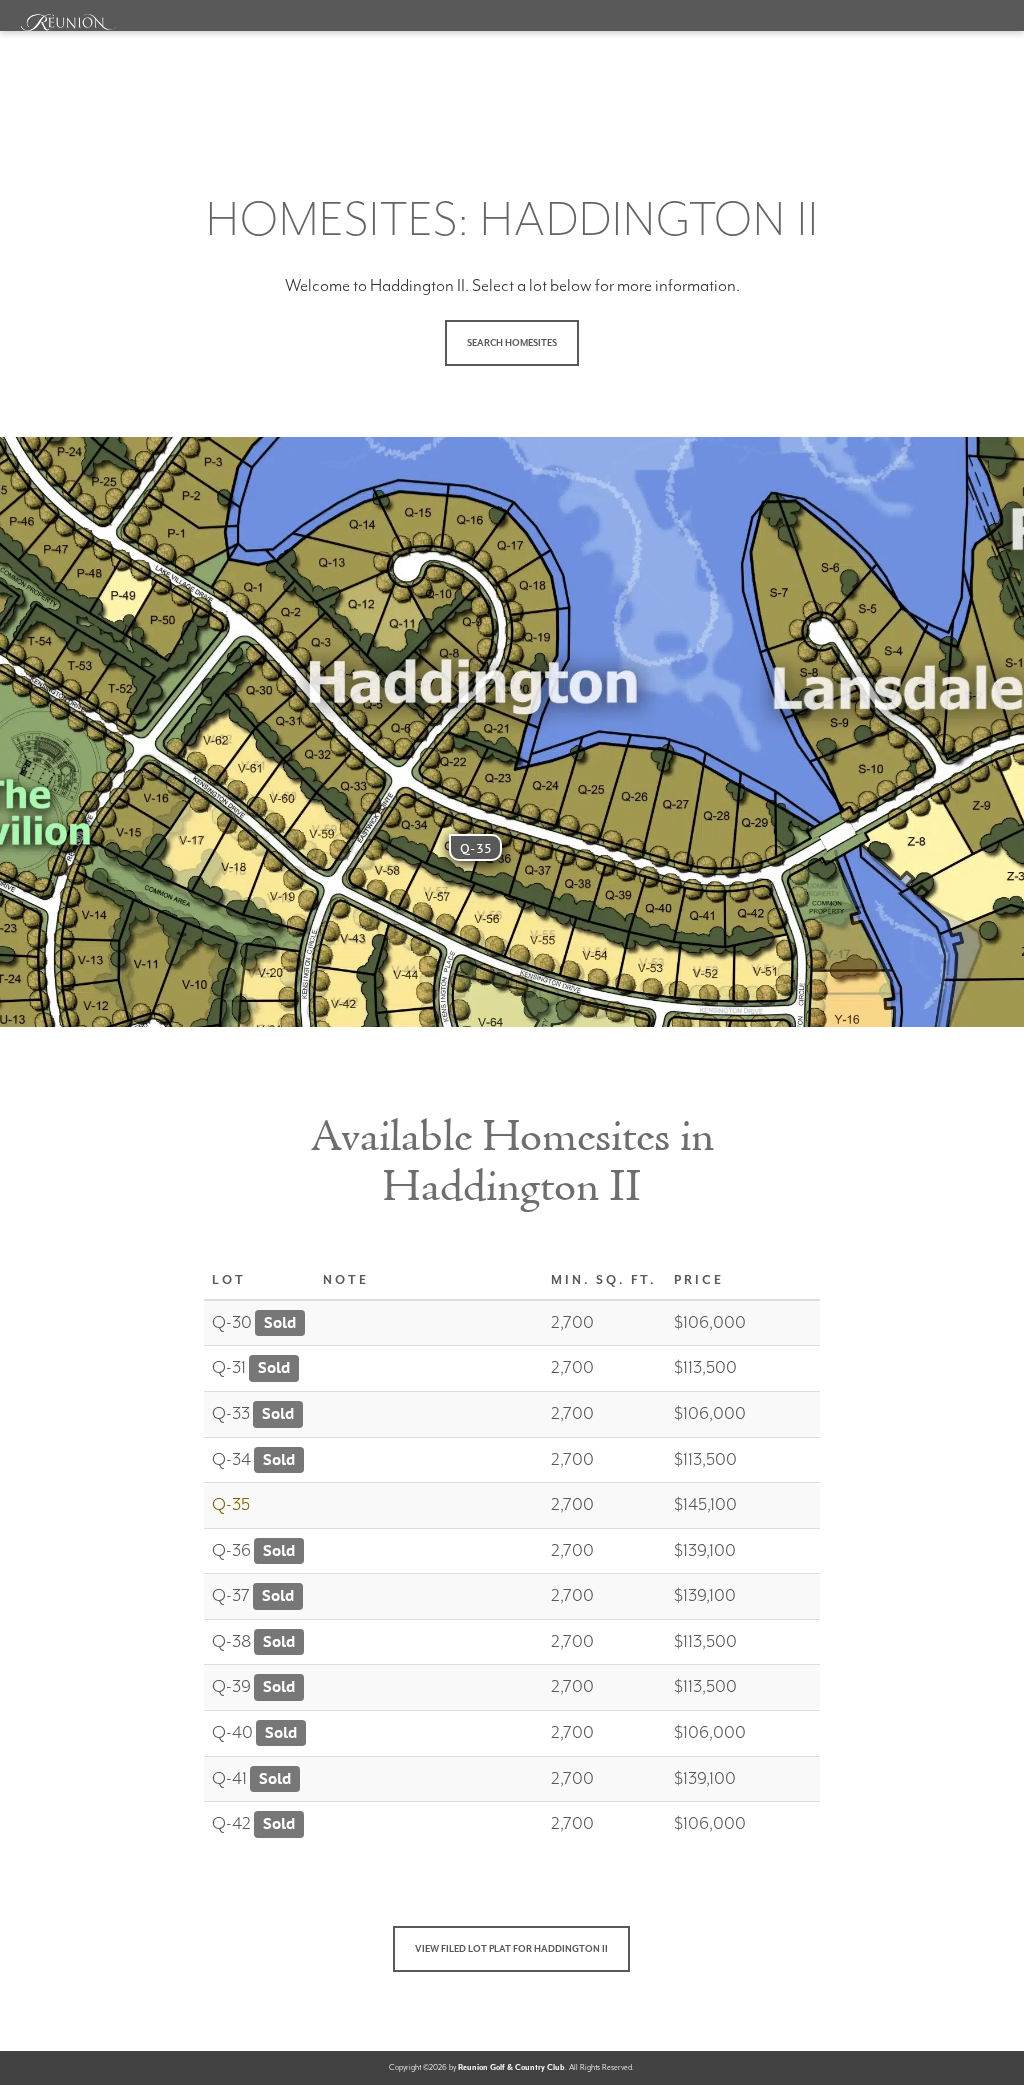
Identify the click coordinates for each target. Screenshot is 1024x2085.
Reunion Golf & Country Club (511, 2067)
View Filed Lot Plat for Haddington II (511, 1949)
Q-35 (476, 848)
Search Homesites (512, 343)
